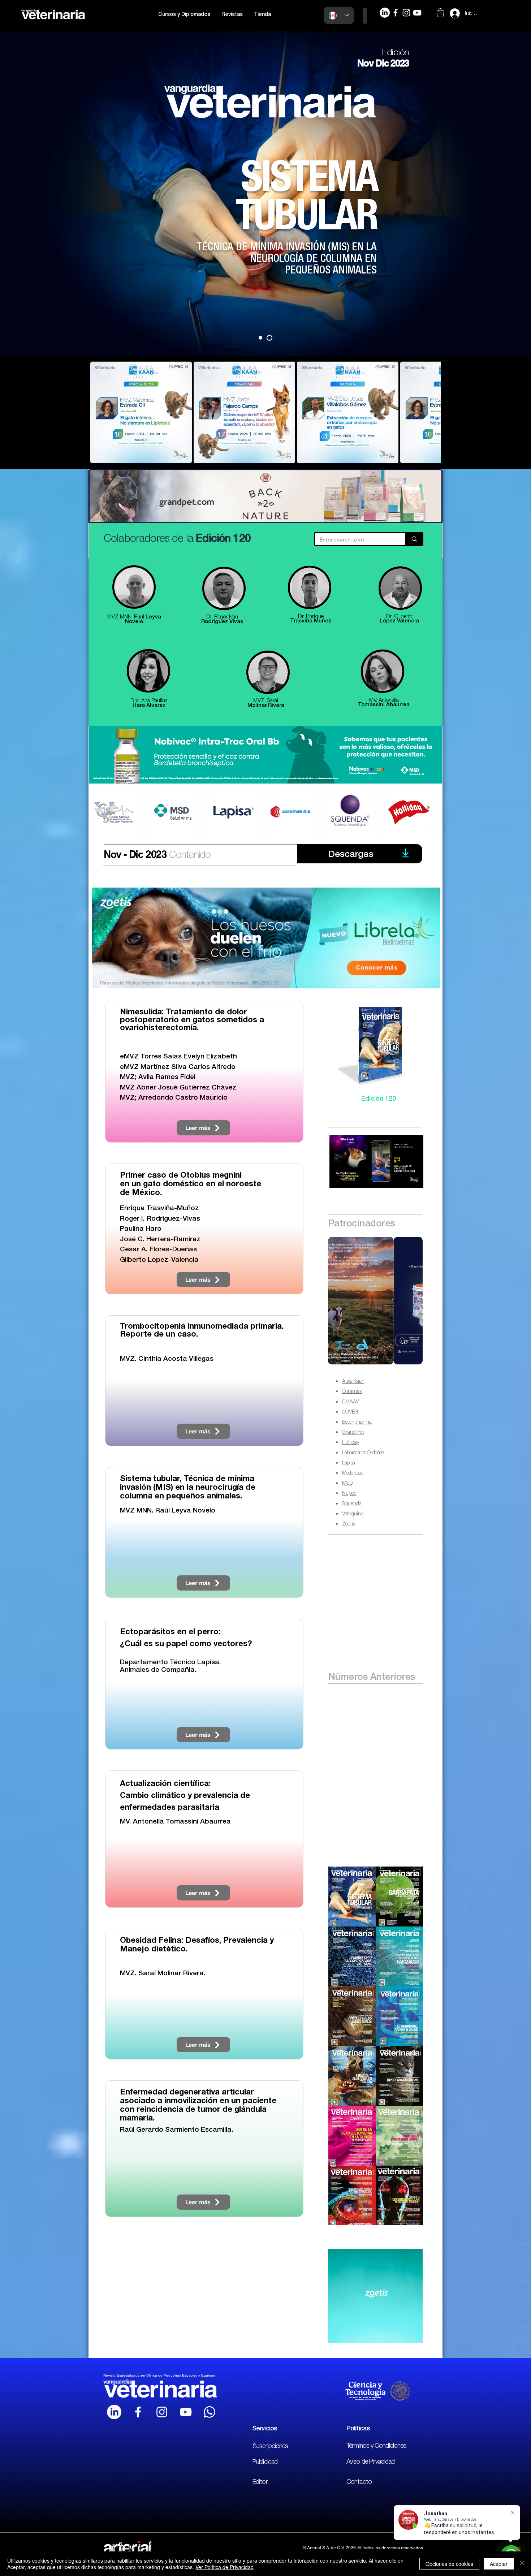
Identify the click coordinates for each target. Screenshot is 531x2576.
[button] (184, 15)
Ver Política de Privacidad (225, 2567)
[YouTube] (417, 13)
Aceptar (499, 2564)
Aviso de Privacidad (370, 2462)
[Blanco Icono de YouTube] (186, 2412)
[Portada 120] (271, 338)
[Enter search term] (414, 539)
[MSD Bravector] (375, 1301)
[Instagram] (406, 13)
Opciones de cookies (449, 2564)
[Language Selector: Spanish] (339, 15)
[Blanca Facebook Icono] (138, 2412)
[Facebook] (396, 13)
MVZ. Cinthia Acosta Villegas (167, 1359)
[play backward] (99, 412)
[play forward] (432, 412)
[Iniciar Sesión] (448, 13)
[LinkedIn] (385, 13)
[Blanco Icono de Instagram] (162, 2412)
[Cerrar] (522, 2564)
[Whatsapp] (210, 2412)
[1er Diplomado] (262, 338)
